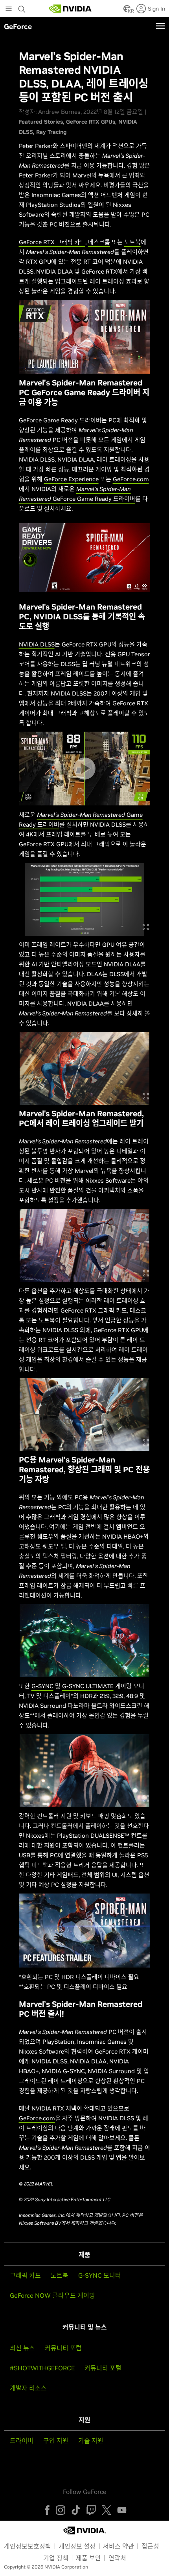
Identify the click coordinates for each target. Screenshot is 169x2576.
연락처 (117, 2558)
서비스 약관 (118, 2546)
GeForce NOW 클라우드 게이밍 (52, 2295)
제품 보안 (88, 2558)
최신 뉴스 (22, 2348)
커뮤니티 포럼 (63, 2348)
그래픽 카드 (25, 2275)
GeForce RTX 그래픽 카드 (52, 242)
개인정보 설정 (77, 2546)
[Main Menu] (9, 9)
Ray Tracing (51, 132)
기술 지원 (91, 2441)
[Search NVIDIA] (23, 7)
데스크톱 (99, 242)
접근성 (150, 2546)
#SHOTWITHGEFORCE (42, 2368)
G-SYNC (42, 1686)
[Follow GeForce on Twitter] (107, 2510)
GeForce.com (131, 479)
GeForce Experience (71, 479)
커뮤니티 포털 (103, 2368)
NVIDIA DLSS (37, 644)
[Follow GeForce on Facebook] (47, 2510)
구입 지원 (56, 2441)
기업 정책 (56, 2558)
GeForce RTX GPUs (91, 122)
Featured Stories (41, 122)
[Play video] (84, 337)
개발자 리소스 (28, 2388)
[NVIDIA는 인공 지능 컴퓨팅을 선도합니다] (70, 9)
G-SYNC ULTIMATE (88, 1686)
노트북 (132, 242)
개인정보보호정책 (28, 2546)
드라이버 (22, 2441)
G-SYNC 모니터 (100, 2275)
